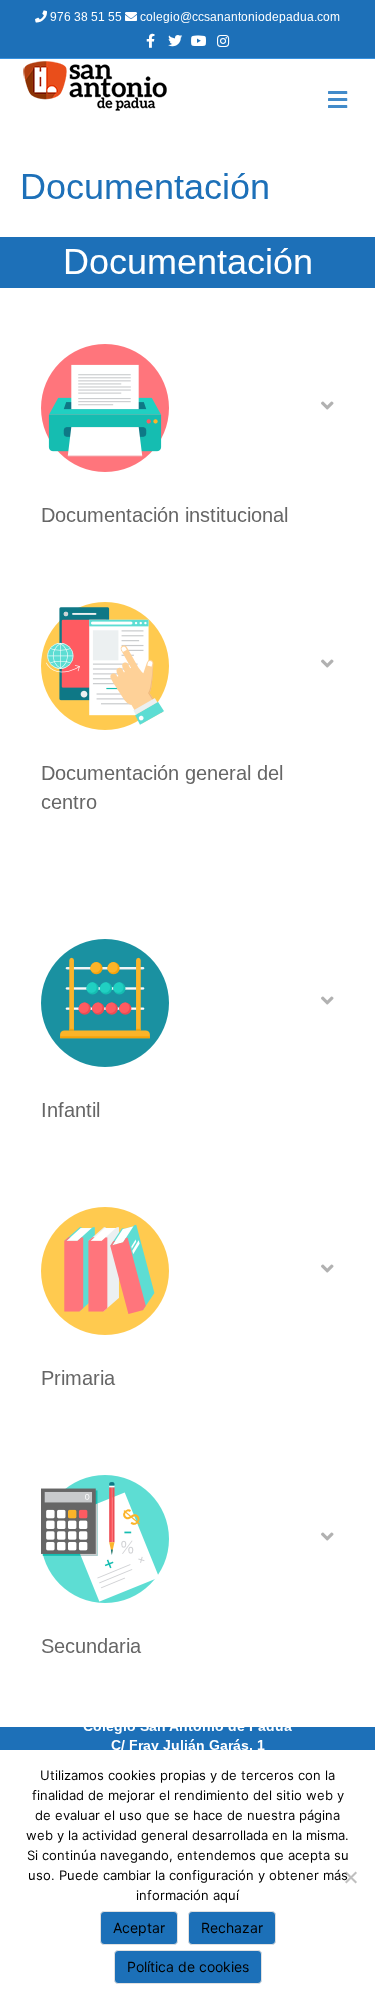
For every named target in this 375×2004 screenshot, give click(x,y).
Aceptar (139, 1927)
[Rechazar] (350, 1877)
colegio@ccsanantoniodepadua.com (238, 17)
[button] (327, 405)
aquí (226, 1895)
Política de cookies (188, 1966)
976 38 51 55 (86, 17)
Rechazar (232, 1927)
